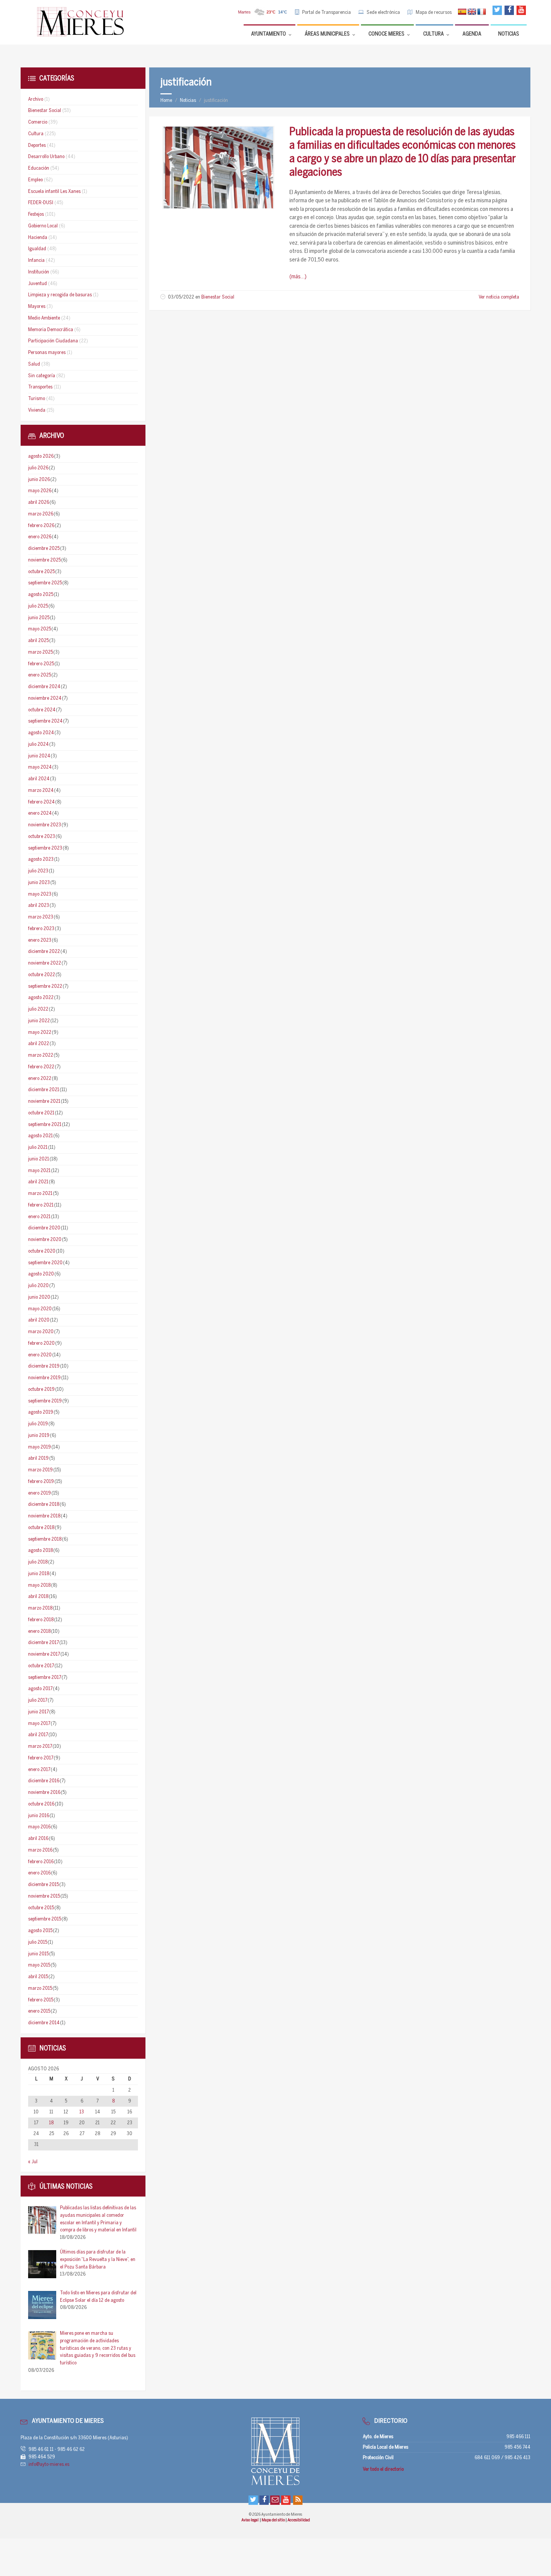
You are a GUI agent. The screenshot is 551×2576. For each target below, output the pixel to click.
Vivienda (37, 410)
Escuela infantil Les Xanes (54, 192)
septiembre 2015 (45, 1919)
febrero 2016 (41, 1862)
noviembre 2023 (45, 825)
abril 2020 (39, 1320)
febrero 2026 (41, 526)
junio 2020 (39, 1297)
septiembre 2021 (45, 1125)
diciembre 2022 (44, 952)
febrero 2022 (41, 1067)
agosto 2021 (40, 1136)
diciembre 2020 (44, 1228)
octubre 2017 (41, 1666)
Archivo (36, 99)
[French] (482, 12)
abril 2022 (39, 1044)
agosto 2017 (40, 1689)
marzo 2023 (41, 917)
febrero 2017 (41, 1758)
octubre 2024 (42, 710)
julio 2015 (38, 1942)
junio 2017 (38, 1712)
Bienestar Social (218, 297)
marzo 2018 (40, 1608)
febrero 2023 (41, 929)
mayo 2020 (40, 1309)
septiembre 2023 (45, 848)
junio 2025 (39, 618)
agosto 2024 (41, 733)
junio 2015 (38, 1954)
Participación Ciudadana (53, 341)
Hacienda (38, 238)
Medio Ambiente (44, 318)
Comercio (38, 122)
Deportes (37, 146)
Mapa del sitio (274, 2520)
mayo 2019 (40, 1447)
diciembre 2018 (44, 1505)
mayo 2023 (40, 894)
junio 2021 (39, 1159)
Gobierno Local (43, 226)
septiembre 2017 (45, 1678)
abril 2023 (39, 906)
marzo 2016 (40, 1850)
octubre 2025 (41, 572)
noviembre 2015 (44, 1896)
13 (82, 2112)
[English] (472, 12)
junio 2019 (39, 1436)
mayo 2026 (40, 491)
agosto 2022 (41, 998)
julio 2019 (38, 1424)
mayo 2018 (39, 1585)
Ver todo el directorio (383, 2469)
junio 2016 (39, 1816)
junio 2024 (39, 756)
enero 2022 (40, 1079)
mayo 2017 (39, 1724)
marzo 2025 (40, 652)
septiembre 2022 (45, 986)
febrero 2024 (41, 802)
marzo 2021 (40, 1194)
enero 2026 (40, 537)
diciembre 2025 (44, 549)
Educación (39, 168)
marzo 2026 (41, 514)
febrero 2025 (41, 664)
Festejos (36, 214)
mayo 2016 (39, 1827)
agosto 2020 (41, 1274)
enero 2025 (40, 675)
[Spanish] (462, 12)
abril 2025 (38, 641)
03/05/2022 (181, 297)
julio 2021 (38, 1148)
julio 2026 (38, 468)
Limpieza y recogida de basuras (60, 295)
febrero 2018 (41, 1620)
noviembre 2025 (44, 560)
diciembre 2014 (44, 2023)
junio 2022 (39, 1021)
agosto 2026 (41, 456)
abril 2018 (38, 1597)
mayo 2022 (40, 1033)
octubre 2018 (41, 1528)
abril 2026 (39, 503)
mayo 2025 (40, 629)
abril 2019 (38, 1458)
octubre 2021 (41, 1113)
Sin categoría (42, 376)
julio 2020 (38, 1286)
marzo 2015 (40, 1988)
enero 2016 (39, 1873)
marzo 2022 (41, 1055)
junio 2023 (39, 883)
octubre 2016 (41, 1804)
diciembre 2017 (43, 1643)
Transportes (40, 387)
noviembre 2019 (44, 1378)
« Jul (33, 2162)
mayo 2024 (40, 767)
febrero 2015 (41, 2000)
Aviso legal (250, 2520)
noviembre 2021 (44, 1101)
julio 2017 (38, 1700)
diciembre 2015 (43, 1885)
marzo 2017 (40, 1746)
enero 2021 (39, 1217)
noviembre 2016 (44, 1793)
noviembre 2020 (45, 1240)
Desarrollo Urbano (46, 157)
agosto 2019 (41, 1412)
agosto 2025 (41, 595)
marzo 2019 (40, 1470)
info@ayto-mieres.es (49, 2465)
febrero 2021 (41, 1205)
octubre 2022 (42, 975)
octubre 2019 (41, 1390)
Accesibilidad (299, 2520)
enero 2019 (40, 1493)
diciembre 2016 (44, 1781)
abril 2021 (38, 1182)
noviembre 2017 (44, 1654)
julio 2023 (38, 871)
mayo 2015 (39, 1965)
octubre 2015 (41, 1908)
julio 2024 (38, 744)
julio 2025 (38, 606)
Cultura (36, 134)
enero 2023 (40, 940)
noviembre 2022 (45, 963)
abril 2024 (39, 779)
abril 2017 (38, 1735)
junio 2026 (39, 480)
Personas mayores (47, 353)
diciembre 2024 (44, 687)
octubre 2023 (42, 837)
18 (51, 2123)
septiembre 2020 (45, 1263)
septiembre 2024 (45, 721)
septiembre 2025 (45, 583)
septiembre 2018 (45, 1539)
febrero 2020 (41, 1343)
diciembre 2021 (44, 1090)
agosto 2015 (40, 1931)
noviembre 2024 (45, 698)
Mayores (37, 307)
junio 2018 (39, 1574)
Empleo (35, 180)
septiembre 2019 (45, 1401)
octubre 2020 (42, 1251)
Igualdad (37, 249)
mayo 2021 (39, 1171)
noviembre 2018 (44, 1516)
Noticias (188, 101)
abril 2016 (38, 1839)
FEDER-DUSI (41, 203)
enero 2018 (39, 1631)
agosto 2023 (41, 859)
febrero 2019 (41, 1482)
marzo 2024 (41, 791)
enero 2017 (39, 1770)
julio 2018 (38, 1562)
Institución (39, 272)
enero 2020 (40, 1355)
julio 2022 (38, 1009)
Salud (34, 364)
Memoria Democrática (51, 330)
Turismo (37, 399)
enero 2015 (39, 2011)
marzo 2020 (41, 1332)
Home (166, 101)
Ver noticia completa (499, 297)
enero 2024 (40, 813)
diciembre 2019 (44, 1366)
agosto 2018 (40, 1551)
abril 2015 (38, 1977)
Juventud (37, 284)
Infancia (36, 261)
